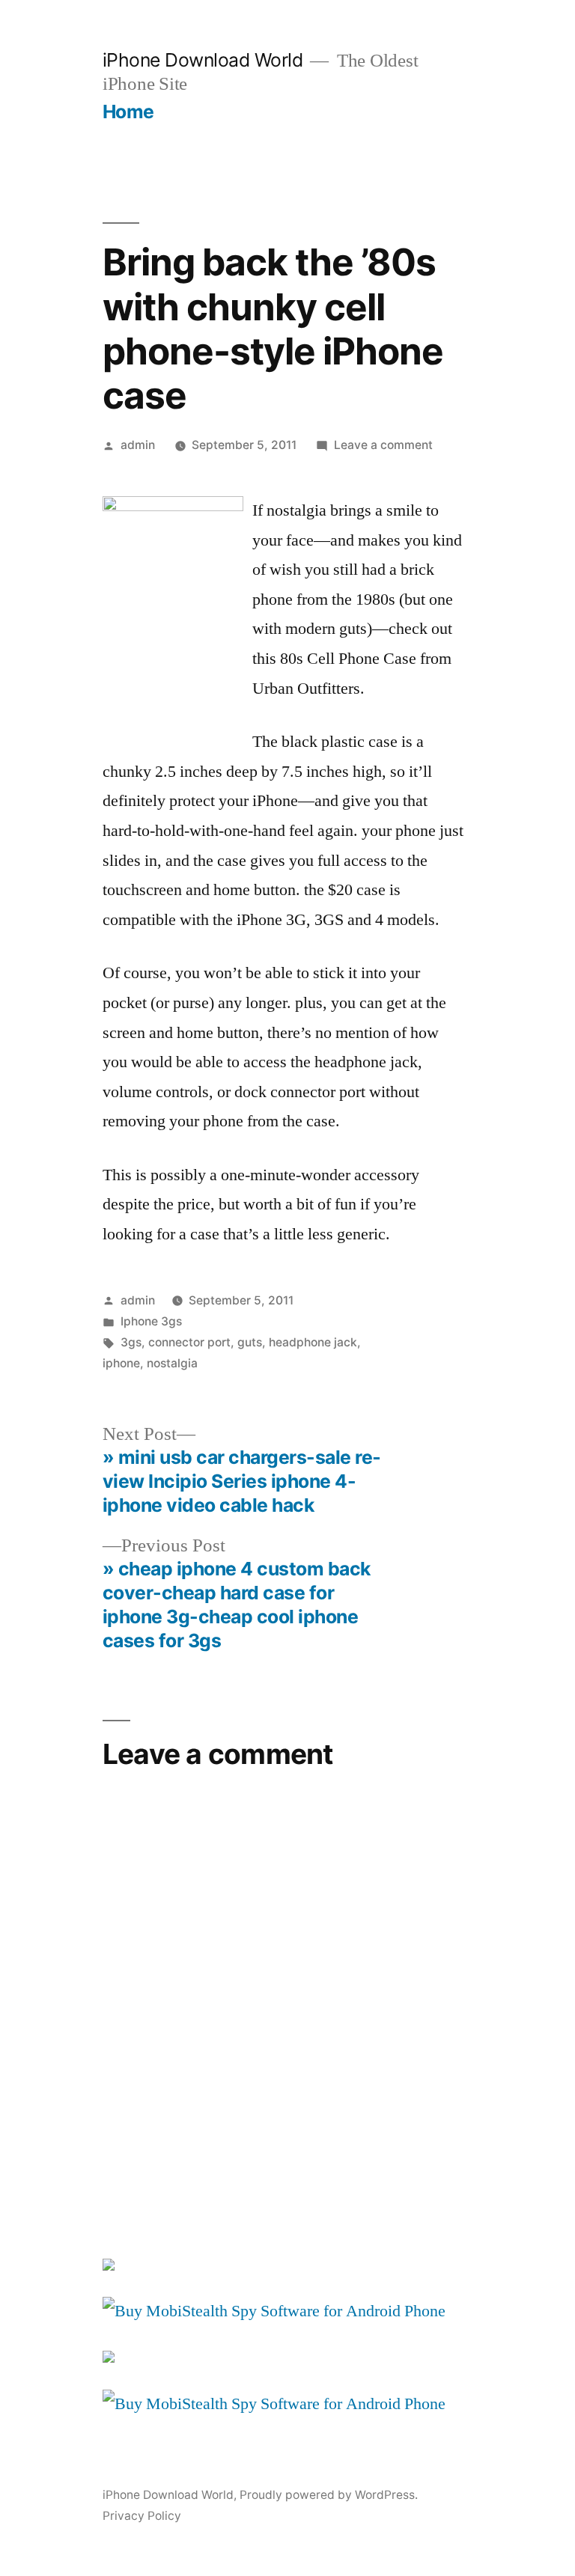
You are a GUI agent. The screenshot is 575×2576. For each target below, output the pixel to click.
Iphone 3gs (151, 1321)
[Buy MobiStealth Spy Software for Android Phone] (274, 2311)
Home (128, 112)
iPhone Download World (203, 60)
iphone (121, 1363)
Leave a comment (383, 445)
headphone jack (313, 1342)
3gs (131, 1342)
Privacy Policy (142, 2516)
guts (250, 1342)
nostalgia (172, 1363)
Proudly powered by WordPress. (329, 2495)
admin (138, 445)
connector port (189, 1342)
